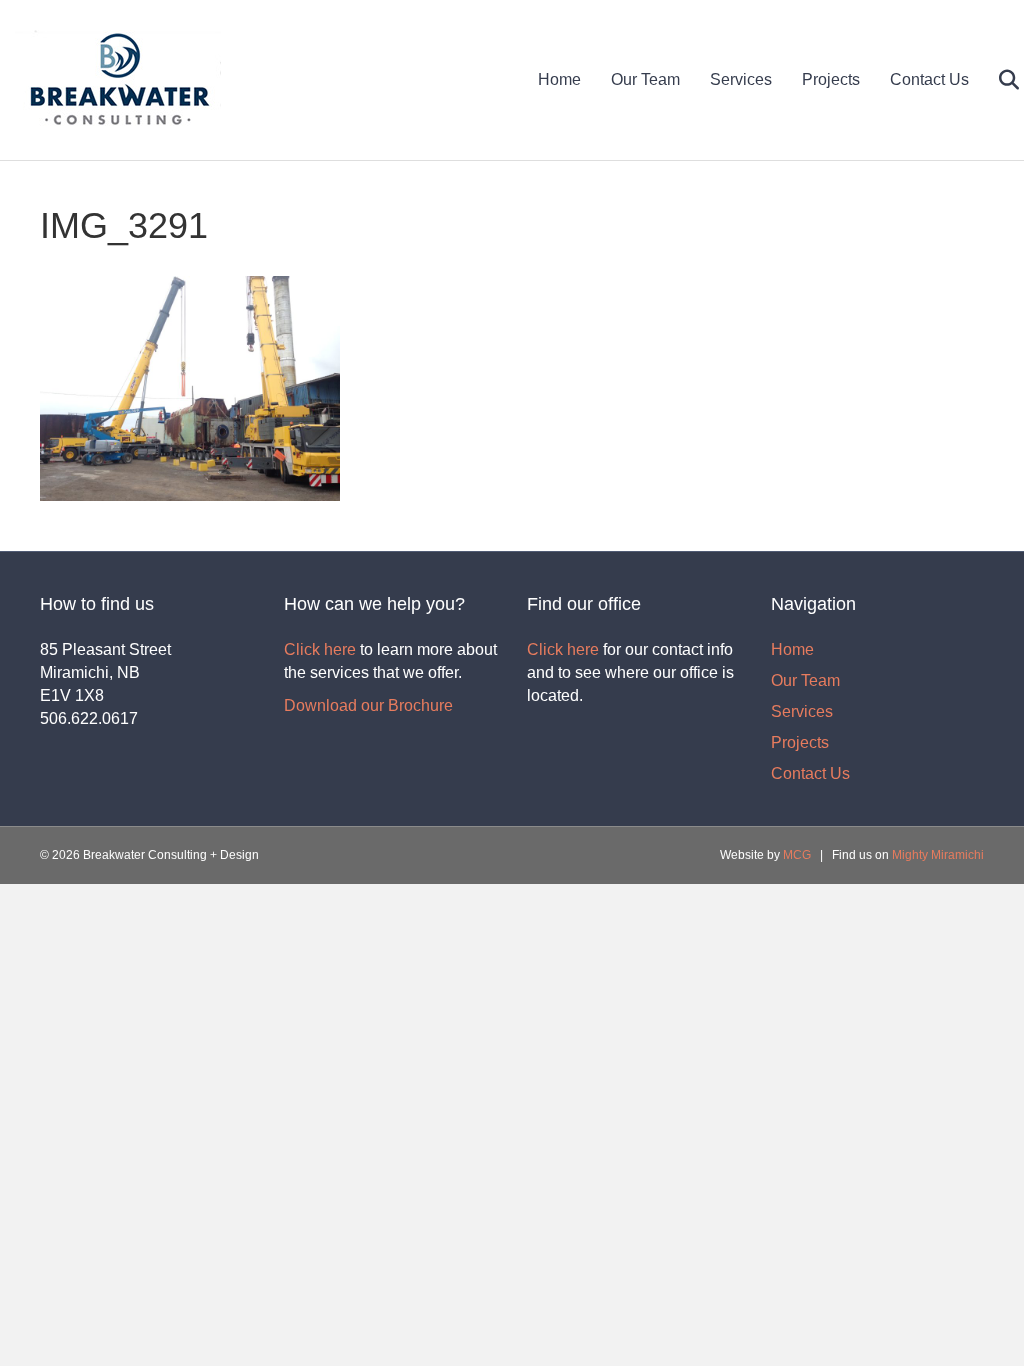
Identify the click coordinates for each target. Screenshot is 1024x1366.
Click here (320, 649)
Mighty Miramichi (938, 855)
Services (741, 79)
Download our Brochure (368, 705)
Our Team (645, 79)
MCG (797, 855)
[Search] (996, 80)
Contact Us (929, 79)
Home (559, 79)
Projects (831, 79)
